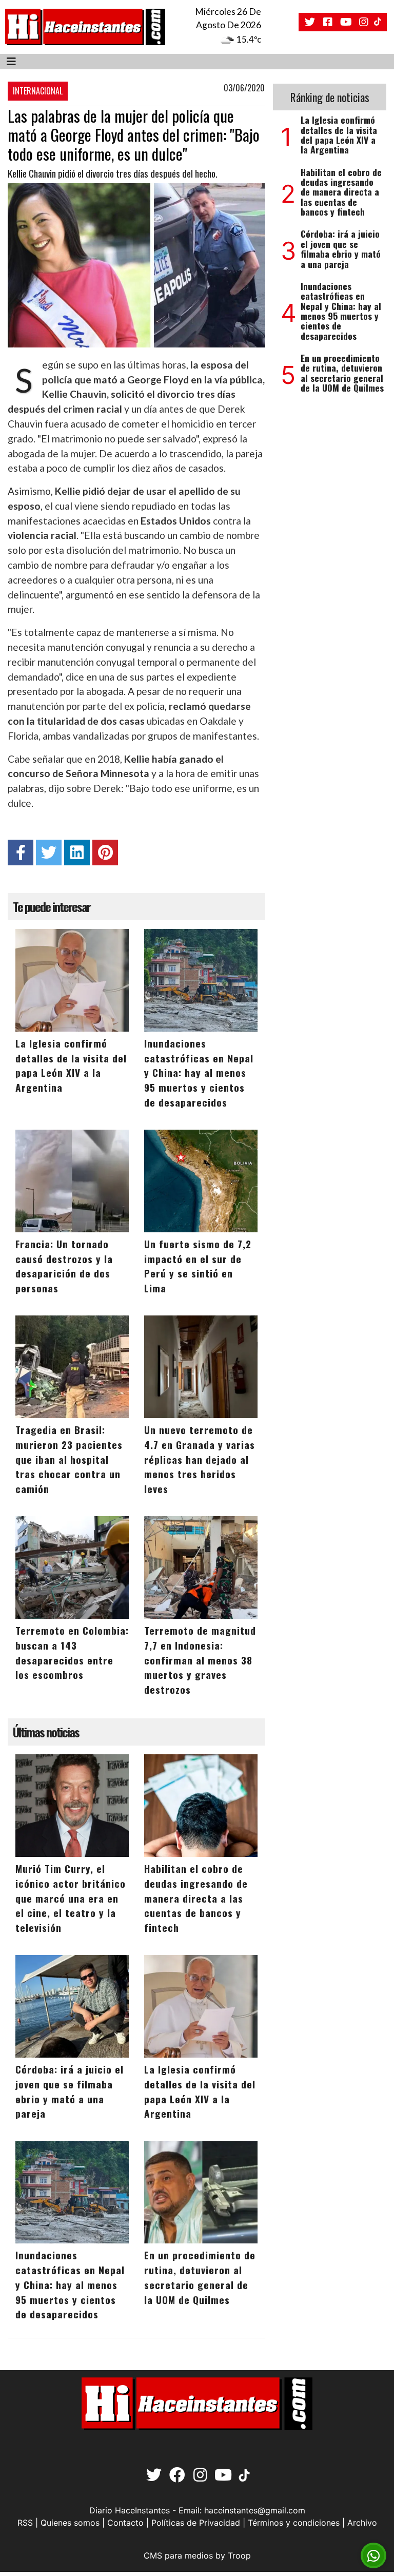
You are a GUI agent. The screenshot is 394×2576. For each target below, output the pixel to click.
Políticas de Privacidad (196, 2523)
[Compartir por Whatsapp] (373, 2556)
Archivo (362, 2523)
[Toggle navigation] (11, 62)
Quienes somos (70, 2523)
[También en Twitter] (310, 22)
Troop (239, 2555)
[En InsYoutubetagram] (346, 22)
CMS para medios (178, 2555)
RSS (25, 2523)
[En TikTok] (379, 22)
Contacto (125, 2523)
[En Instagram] (364, 22)
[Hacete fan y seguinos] (328, 22)
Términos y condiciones (294, 2523)
